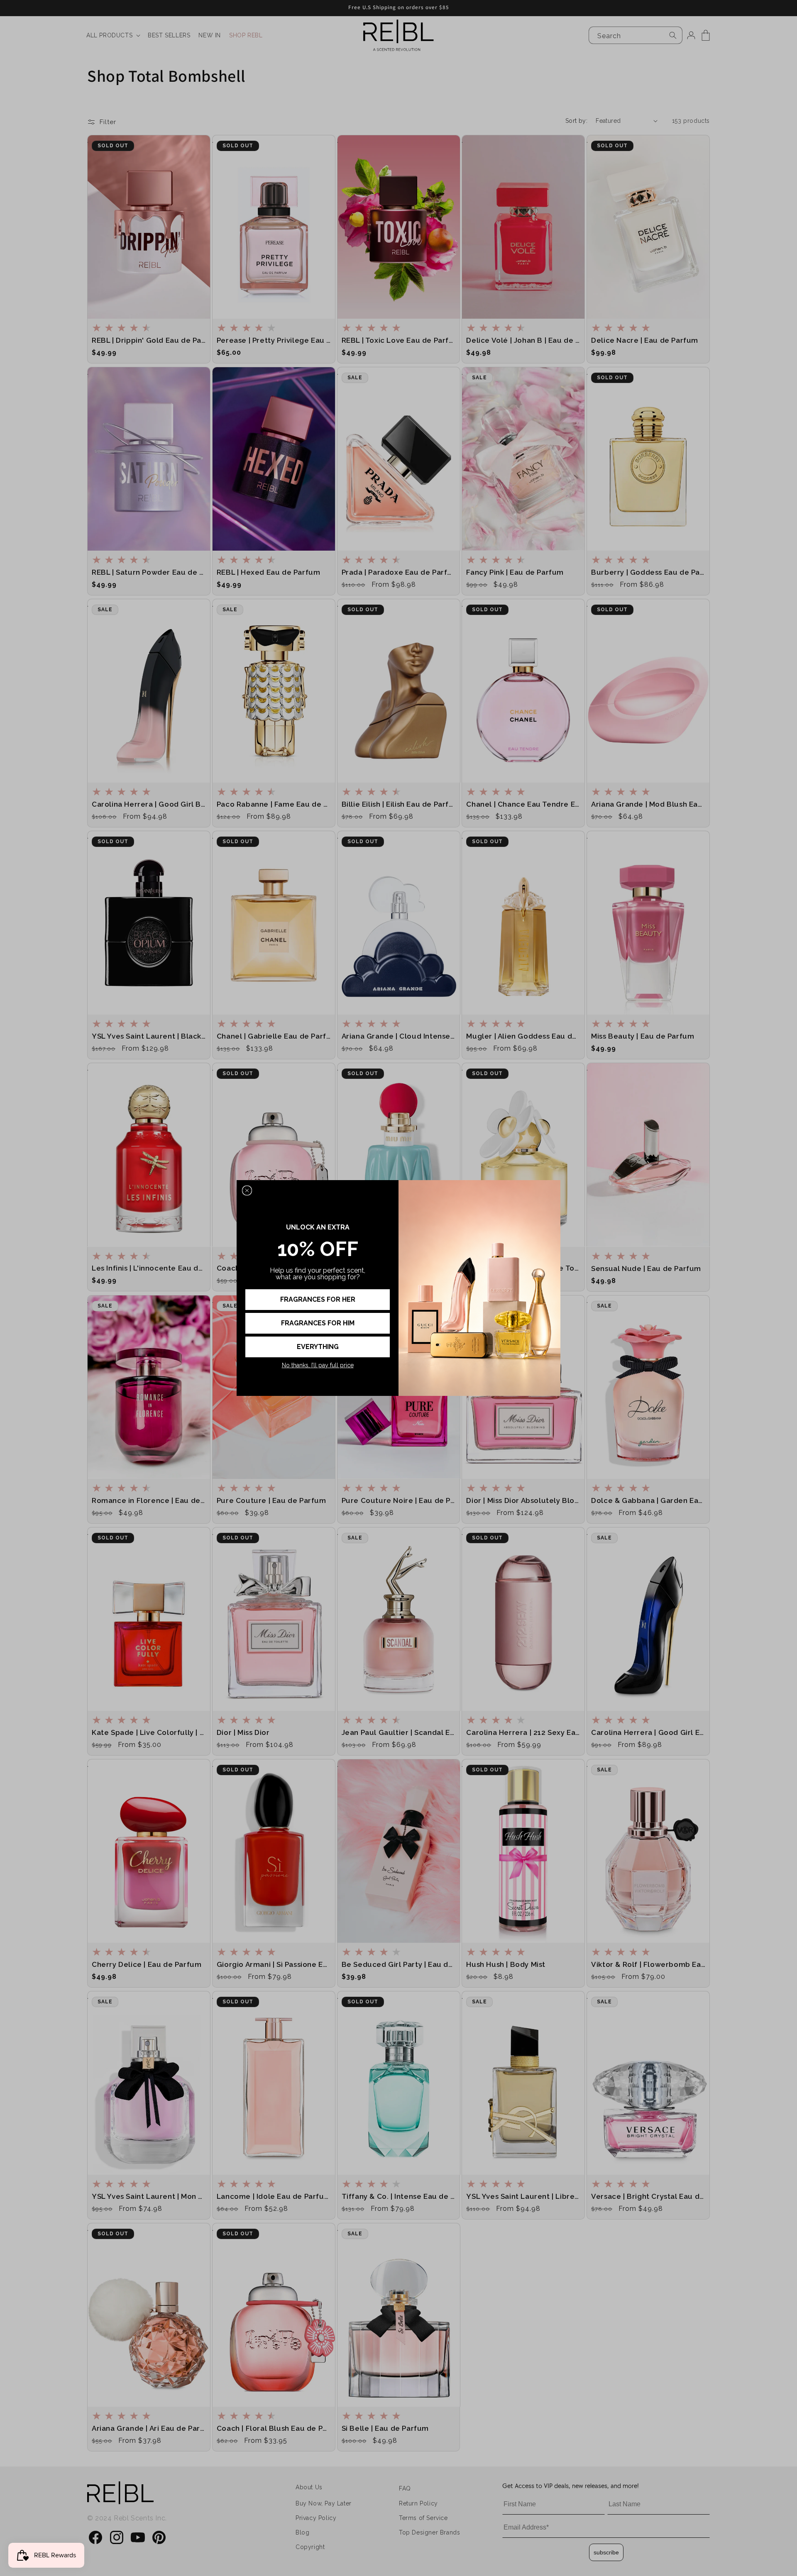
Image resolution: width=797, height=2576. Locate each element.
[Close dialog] (247, 1190)
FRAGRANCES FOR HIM (318, 1323)
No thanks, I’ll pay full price (318, 1365)
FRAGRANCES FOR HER (318, 1299)
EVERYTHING (318, 1347)
